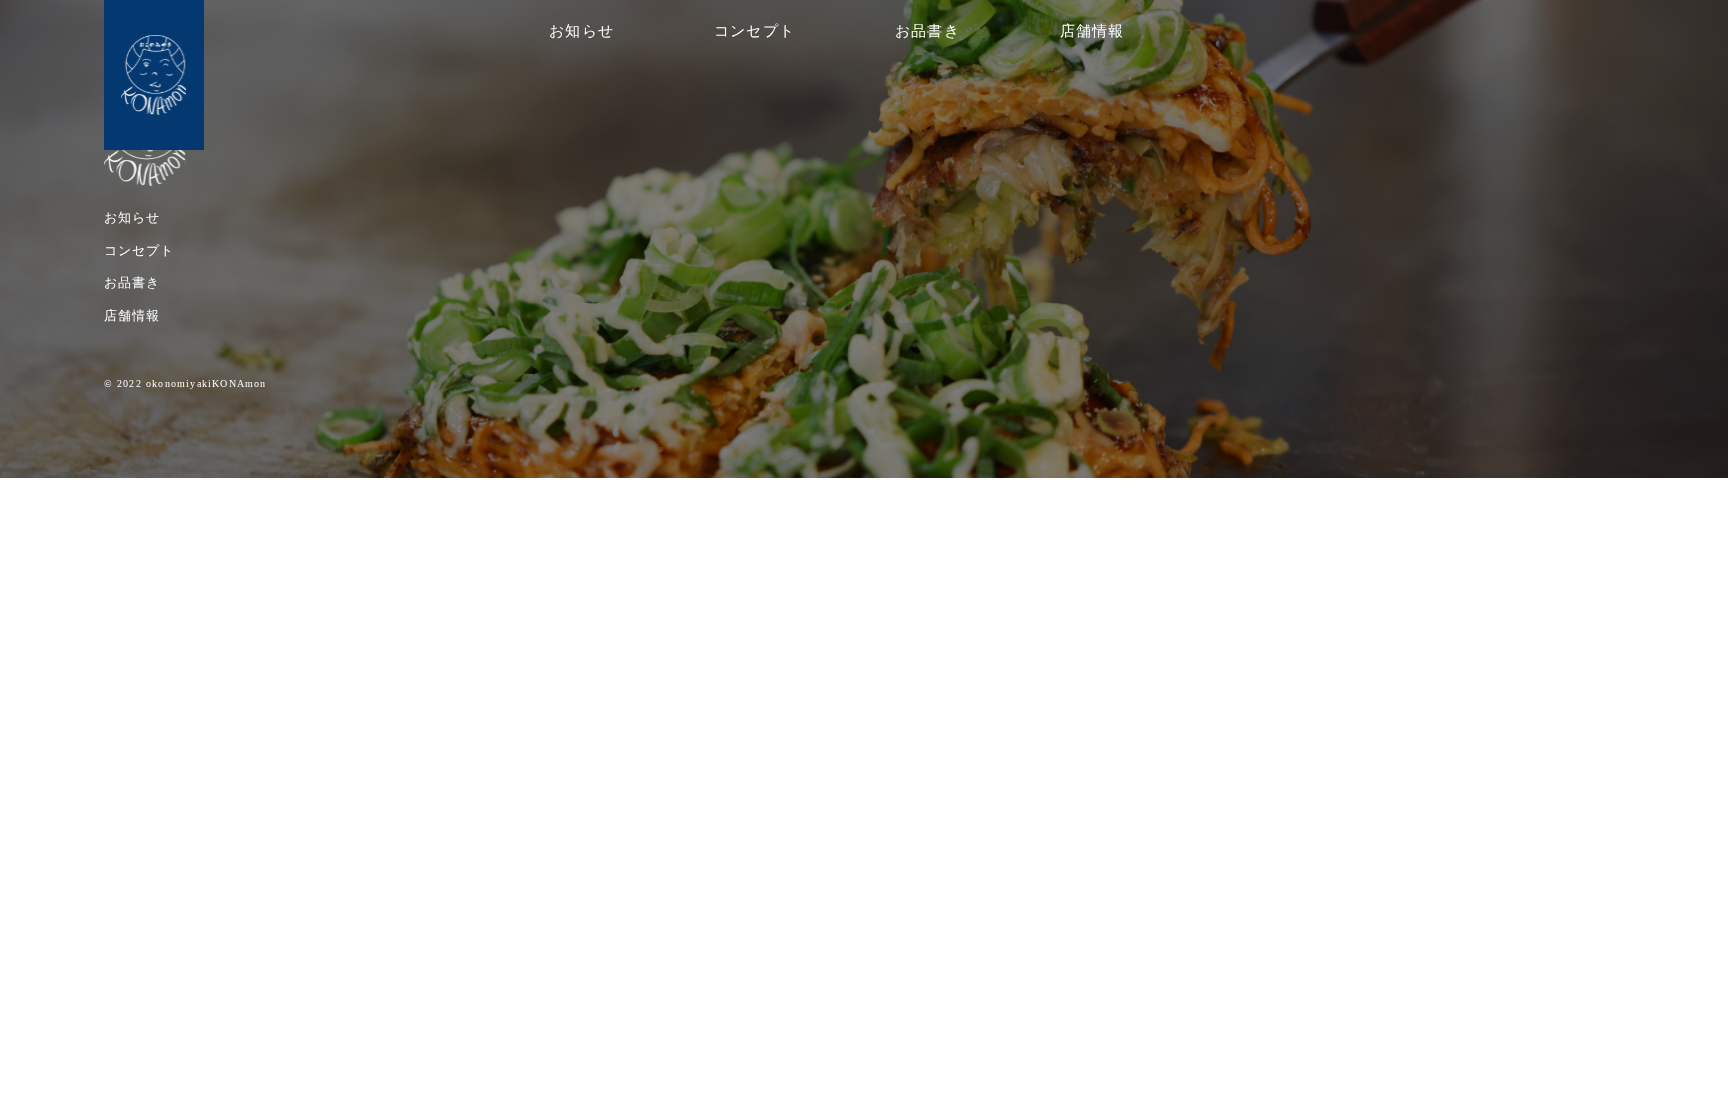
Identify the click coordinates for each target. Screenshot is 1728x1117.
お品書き (927, 31)
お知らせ (581, 31)
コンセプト (754, 31)
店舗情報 (1092, 31)
